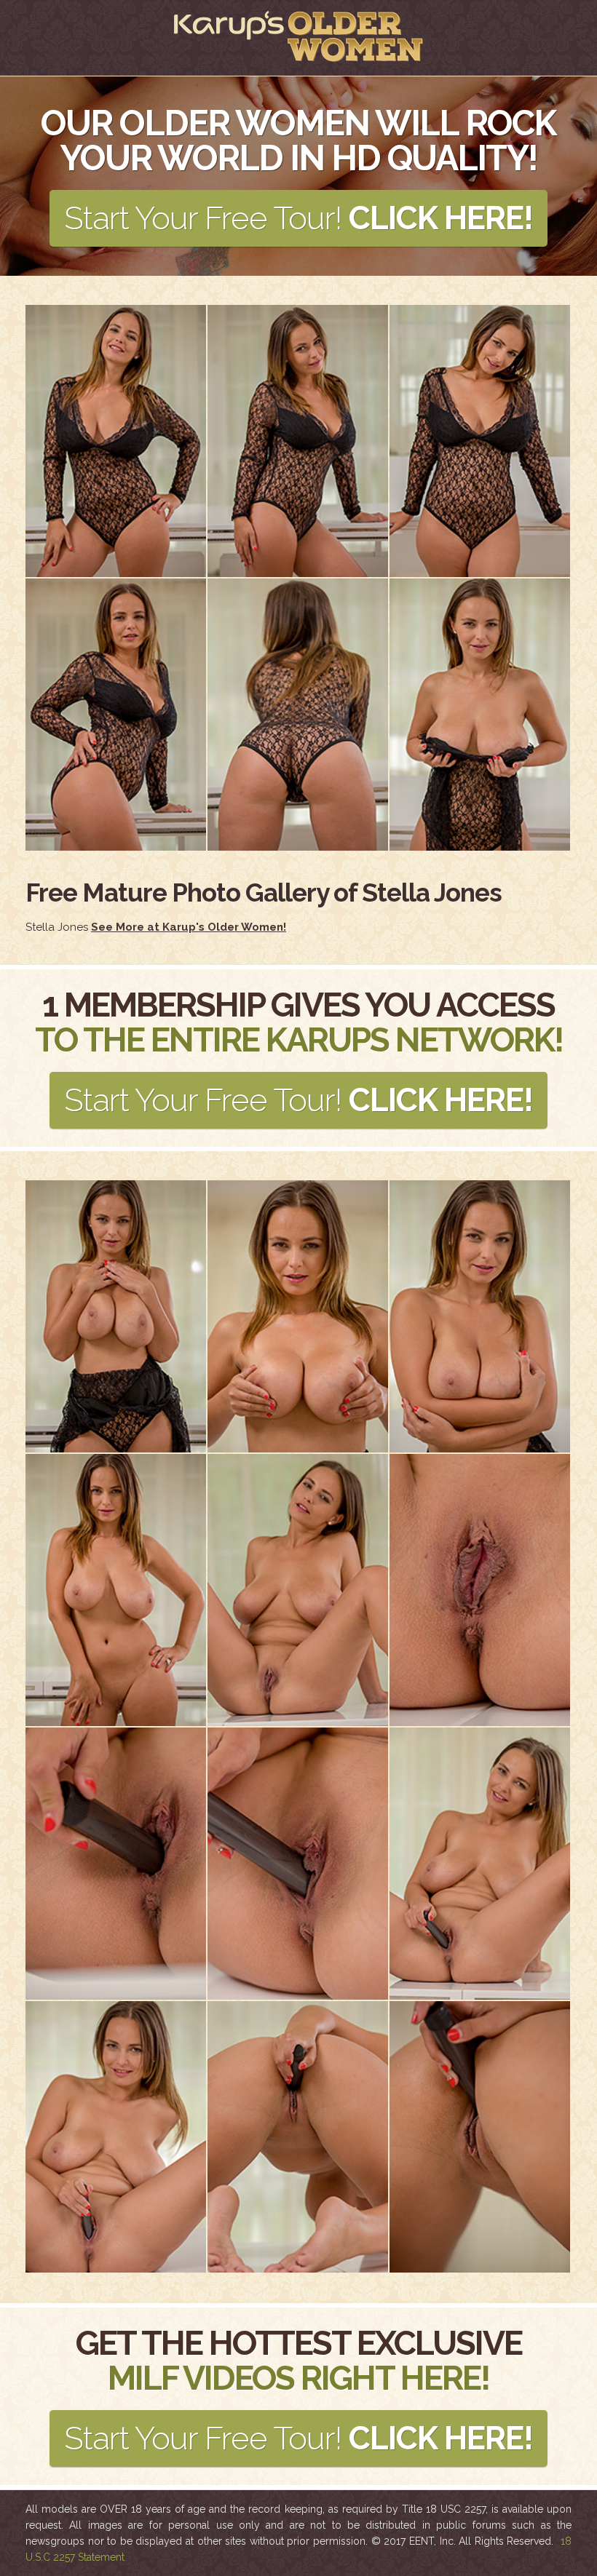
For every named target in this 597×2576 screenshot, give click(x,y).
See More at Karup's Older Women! (189, 927)
